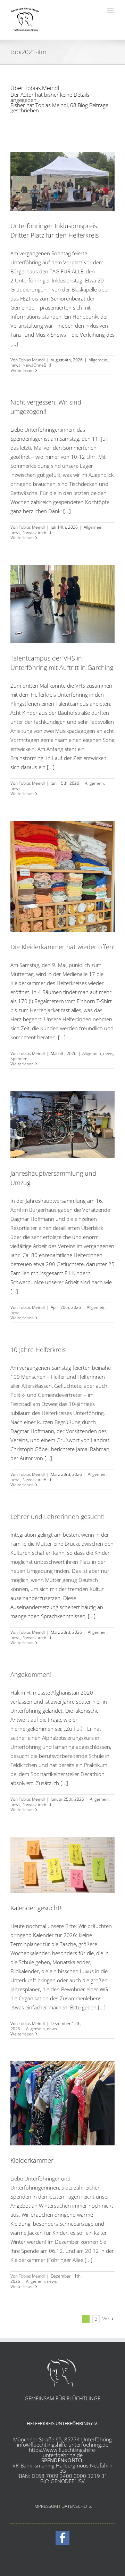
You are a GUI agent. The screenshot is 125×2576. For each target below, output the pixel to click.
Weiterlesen (22, 370)
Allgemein (98, 360)
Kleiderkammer (32, 2160)
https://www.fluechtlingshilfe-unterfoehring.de (63, 2452)
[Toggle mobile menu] (111, 11)
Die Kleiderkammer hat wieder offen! (62, 947)
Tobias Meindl (32, 360)
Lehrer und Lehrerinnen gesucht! (57, 1517)
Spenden (19, 1059)
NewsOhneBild (37, 365)
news (15, 365)
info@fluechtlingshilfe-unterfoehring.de (63, 2445)
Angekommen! (31, 1674)
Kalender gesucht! (36, 1908)
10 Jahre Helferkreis (38, 1350)
